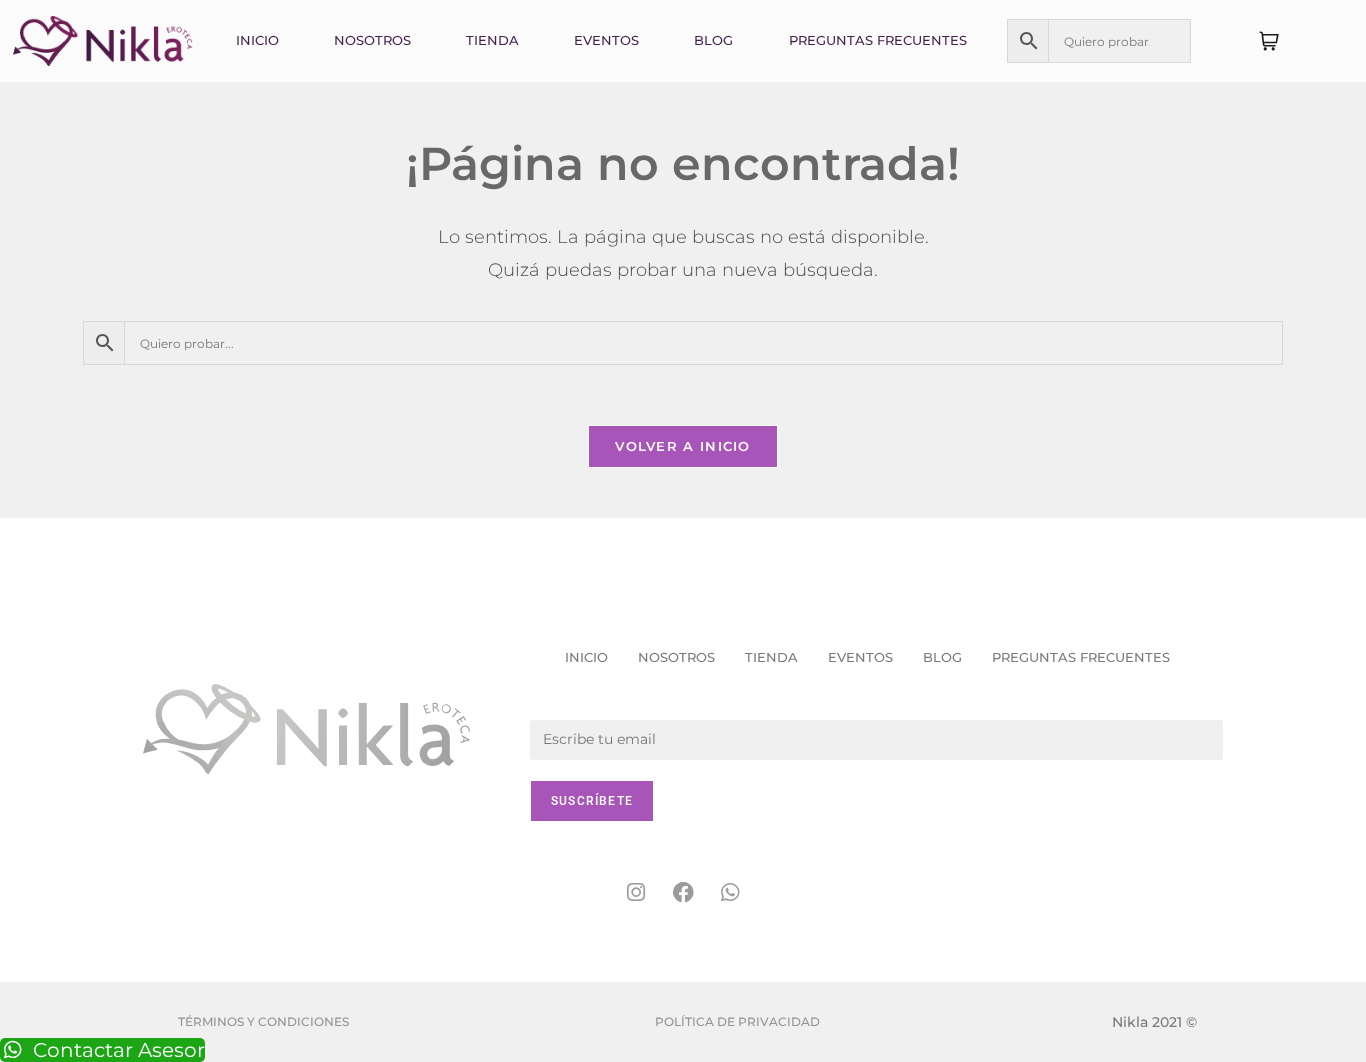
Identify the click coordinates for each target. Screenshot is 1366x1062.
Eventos (606, 40)
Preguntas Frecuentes (878, 40)
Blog (713, 40)
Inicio (257, 40)
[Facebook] (683, 893)
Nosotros (372, 40)
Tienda (492, 40)
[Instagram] (636, 893)
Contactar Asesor (119, 1050)
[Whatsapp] (730, 893)
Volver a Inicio (683, 446)
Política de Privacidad (737, 1021)
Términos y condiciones (263, 1021)
